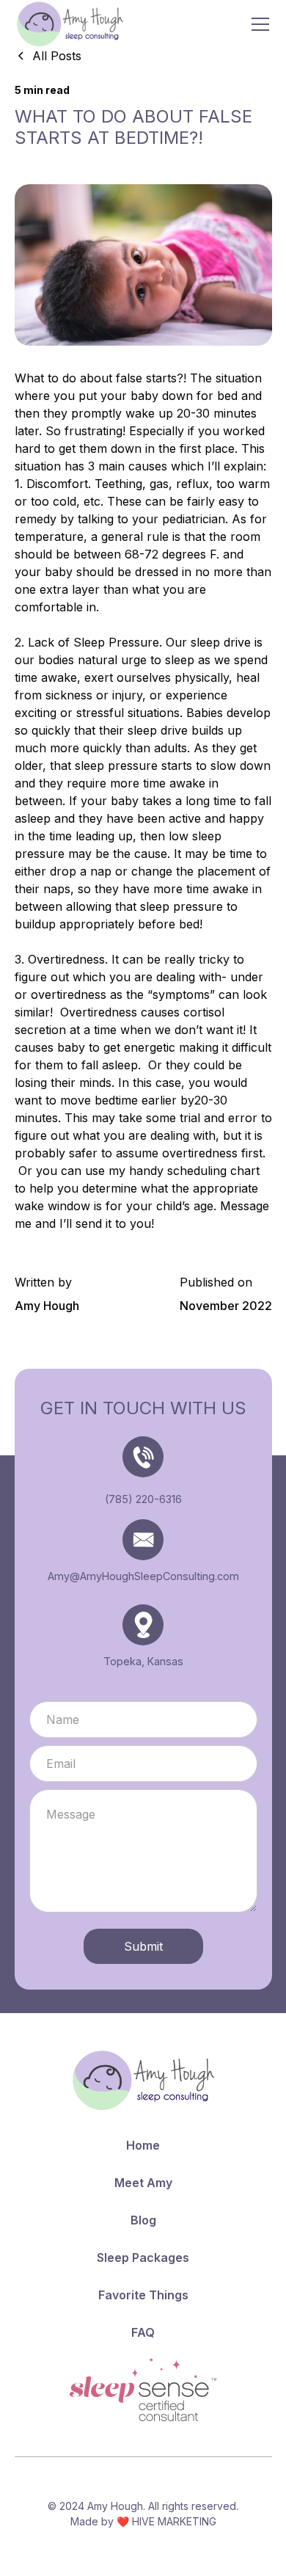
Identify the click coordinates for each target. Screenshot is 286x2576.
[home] (70, 24)
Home (143, 2145)
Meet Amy (143, 2183)
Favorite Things (143, 2295)
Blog (143, 2220)
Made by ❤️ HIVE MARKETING (143, 2521)
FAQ (143, 2332)
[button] (257, 24)
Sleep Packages (143, 2257)
